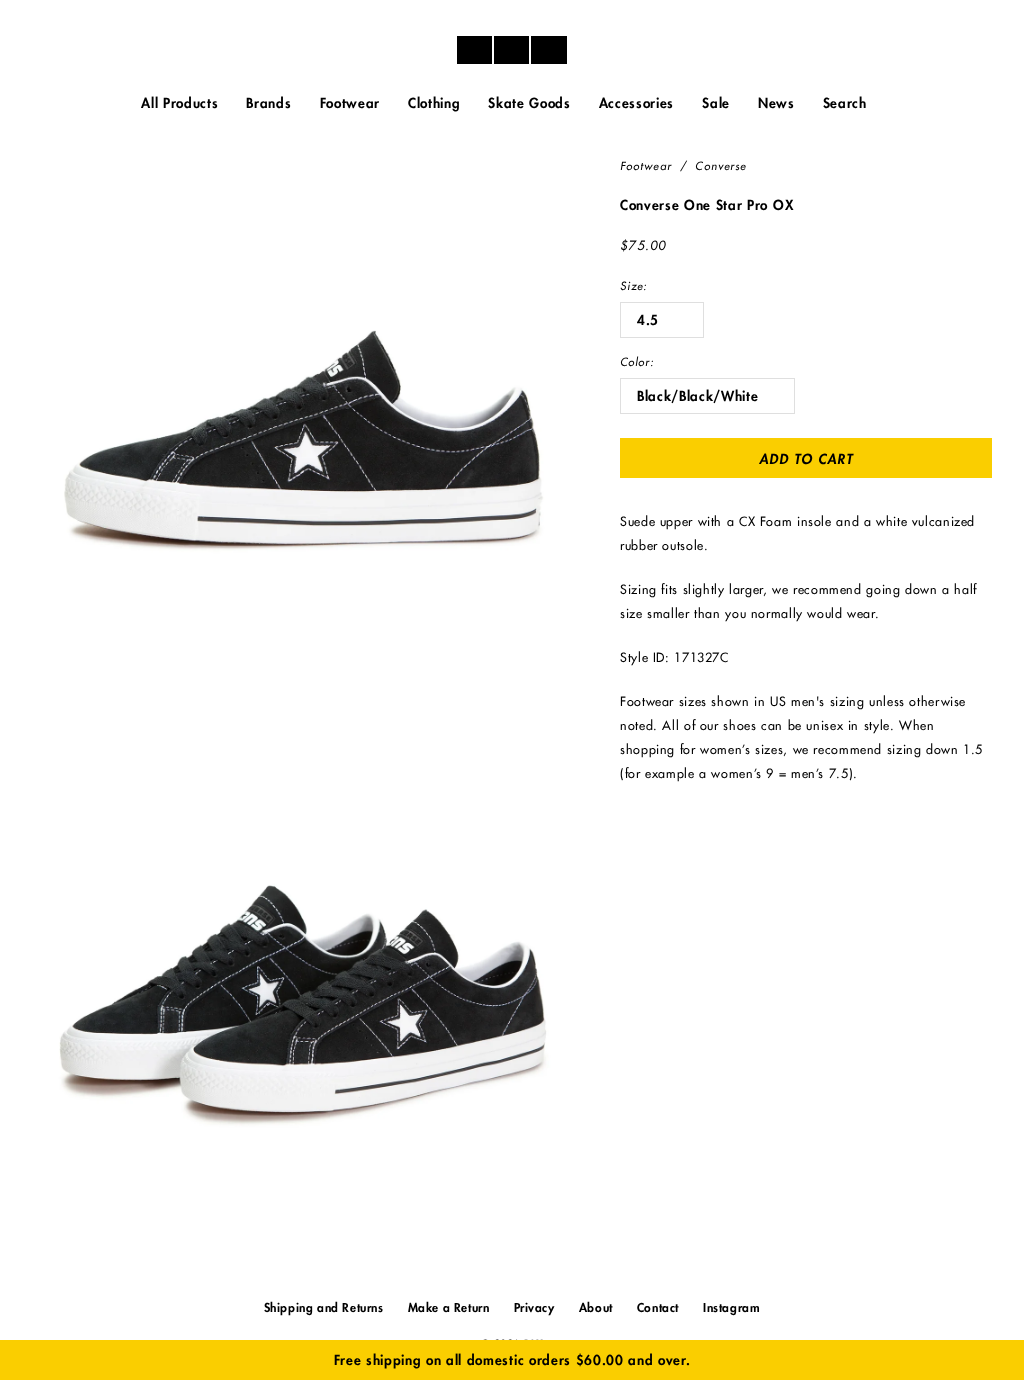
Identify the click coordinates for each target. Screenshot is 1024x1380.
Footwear (646, 166)
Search (845, 103)
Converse (720, 166)
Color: (637, 362)
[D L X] (512, 50)
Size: (634, 286)
